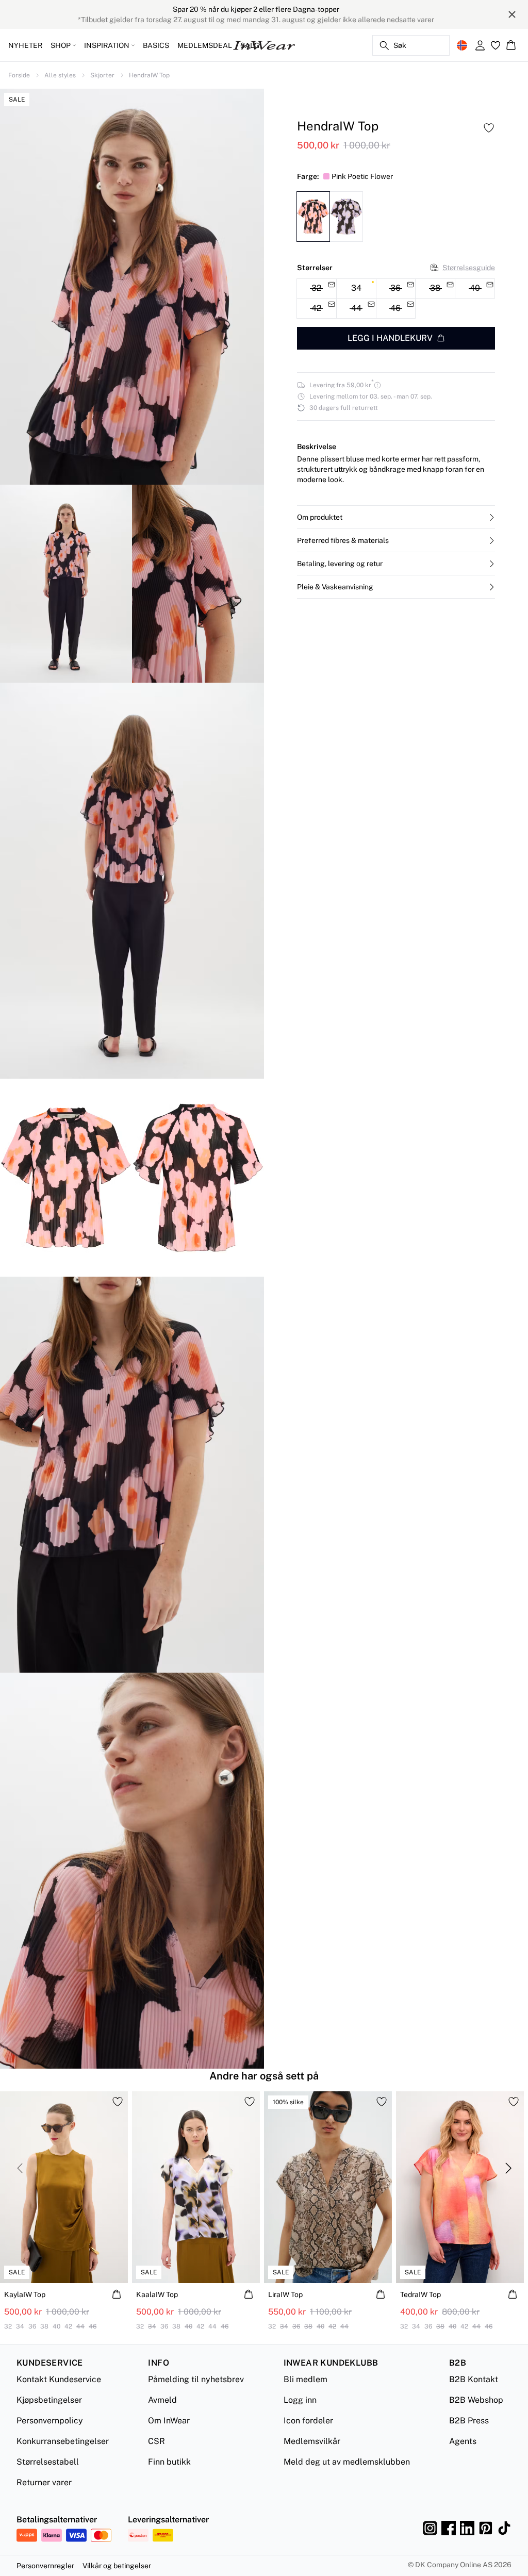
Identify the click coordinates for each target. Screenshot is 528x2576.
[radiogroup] (396, 299)
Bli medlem (306, 2379)
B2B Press (469, 2421)
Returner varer (44, 2482)
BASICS (156, 45)
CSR (156, 2441)
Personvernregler (45, 2566)
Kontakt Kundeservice (59, 2379)
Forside (19, 75)
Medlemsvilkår (312, 2441)
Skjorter (102, 75)
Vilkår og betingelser (117, 2566)
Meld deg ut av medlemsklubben (347, 2462)
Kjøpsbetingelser (49, 2400)
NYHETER (25, 45)
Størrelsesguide (469, 268)
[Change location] (462, 45)
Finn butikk (169, 2462)
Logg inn (300, 2400)
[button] (396, 517)
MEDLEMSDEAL (205, 45)
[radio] (356, 289)
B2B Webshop (476, 2400)
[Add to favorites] (489, 128)
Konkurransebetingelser (63, 2441)
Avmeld (162, 2400)
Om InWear (169, 2421)
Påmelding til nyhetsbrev (196, 2379)
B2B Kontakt (474, 2379)
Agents (463, 2441)
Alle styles (60, 75)
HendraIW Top (149, 75)
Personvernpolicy (50, 2421)
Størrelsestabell (48, 2462)
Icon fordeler (308, 2421)
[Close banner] (512, 14)
